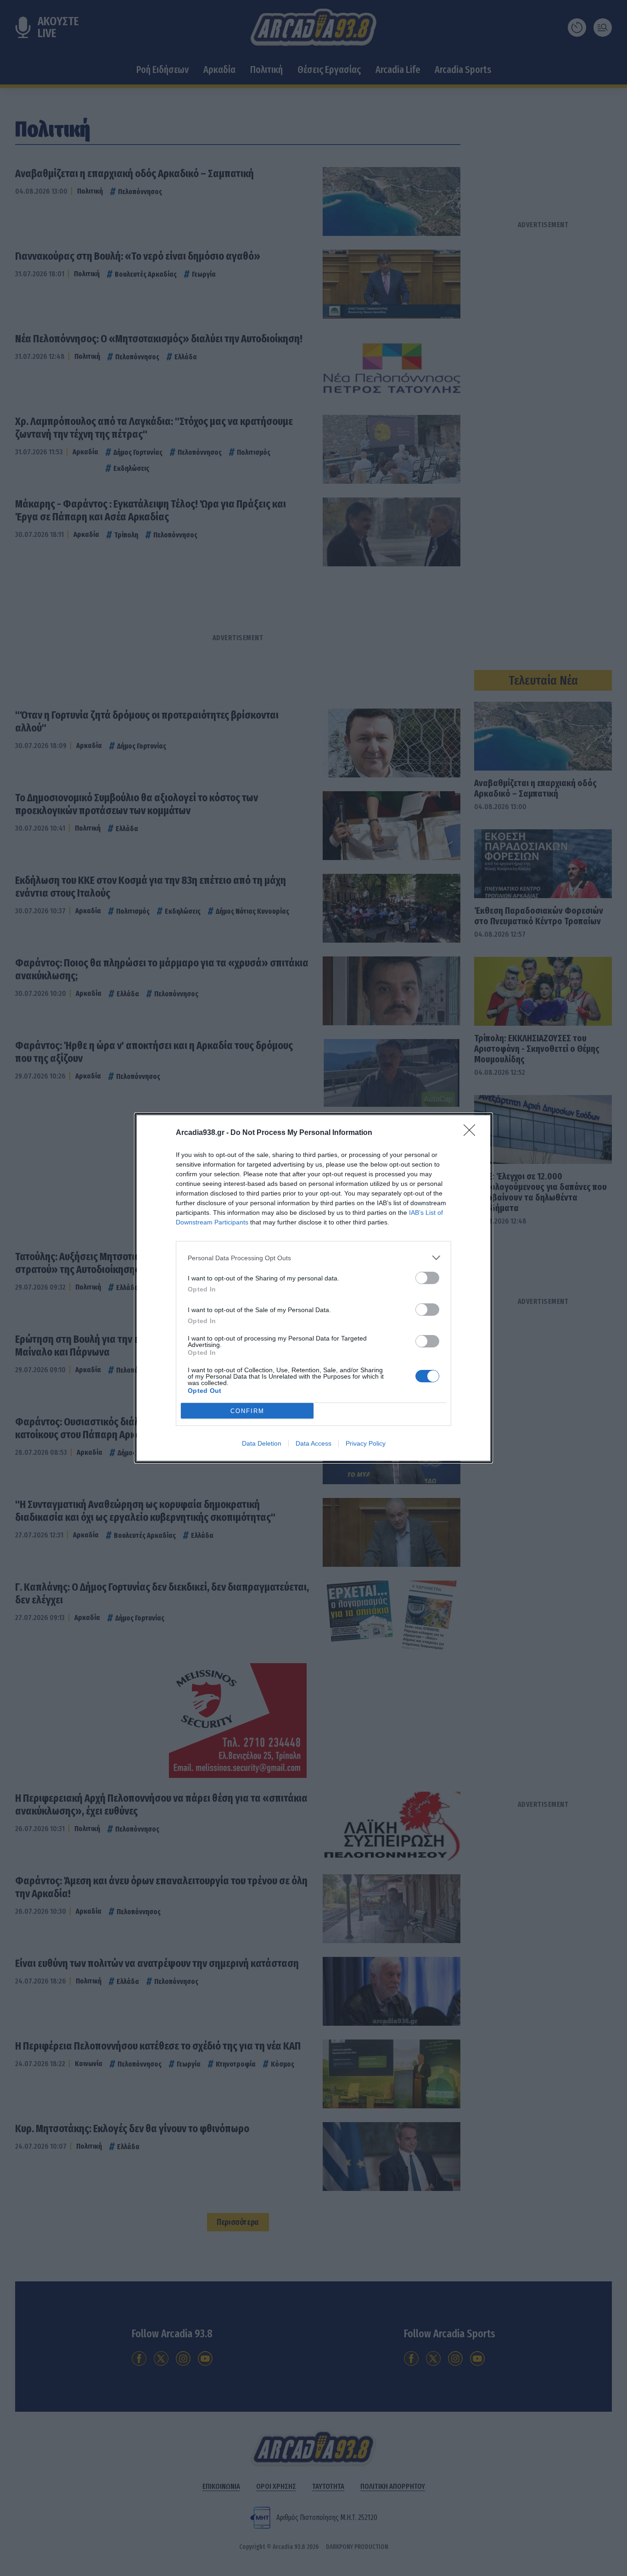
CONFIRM (247, 1411)
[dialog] (313, 1288)
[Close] (472, 1133)
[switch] (427, 1278)
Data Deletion (262, 1443)
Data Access (313, 1443)
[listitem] (313, 1258)
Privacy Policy (366, 1443)
